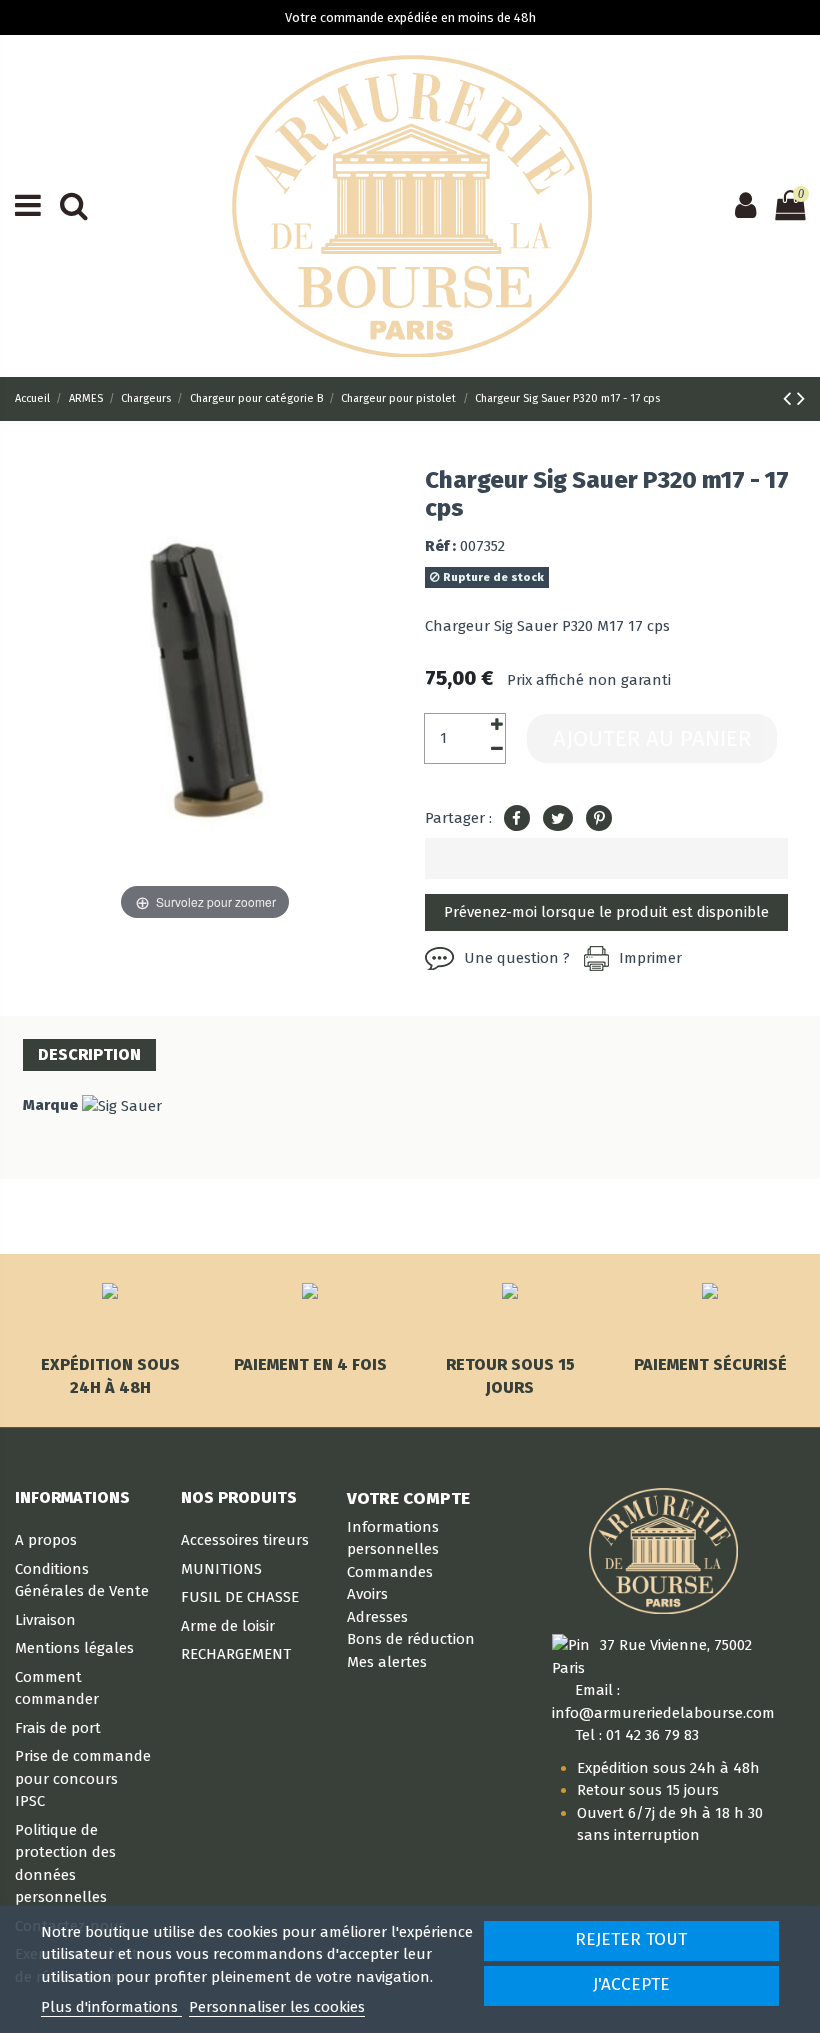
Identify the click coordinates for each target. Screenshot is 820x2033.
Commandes (390, 1572)
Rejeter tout (631, 1939)
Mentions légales (74, 1648)
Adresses (377, 1617)
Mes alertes (387, 1662)
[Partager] (517, 819)
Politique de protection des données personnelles (65, 1864)
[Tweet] (558, 819)
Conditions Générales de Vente (82, 1580)
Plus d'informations (111, 2007)
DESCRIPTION (89, 1054)
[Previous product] (790, 398)
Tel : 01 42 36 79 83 (637, 1735)
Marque (50, 1105)
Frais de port (58, 1728)
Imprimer (650, 958)
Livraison (45, 1620)
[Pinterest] (599, 819)
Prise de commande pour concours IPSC (83, 1778)
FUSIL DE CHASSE (240, 1597)
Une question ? (517, 958)
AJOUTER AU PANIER (652, 738)
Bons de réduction (411, 1639)
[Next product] (801, 398)
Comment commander (57, 1688)
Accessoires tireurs (245, 1540)
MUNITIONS (221, 1569)
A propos (46, 1540)
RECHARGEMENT (236, 1654)
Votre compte (408, 1498)
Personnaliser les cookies (277, 2007)
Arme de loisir (228, 1626)
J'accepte (631, 1984)
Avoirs (367, 1594)
